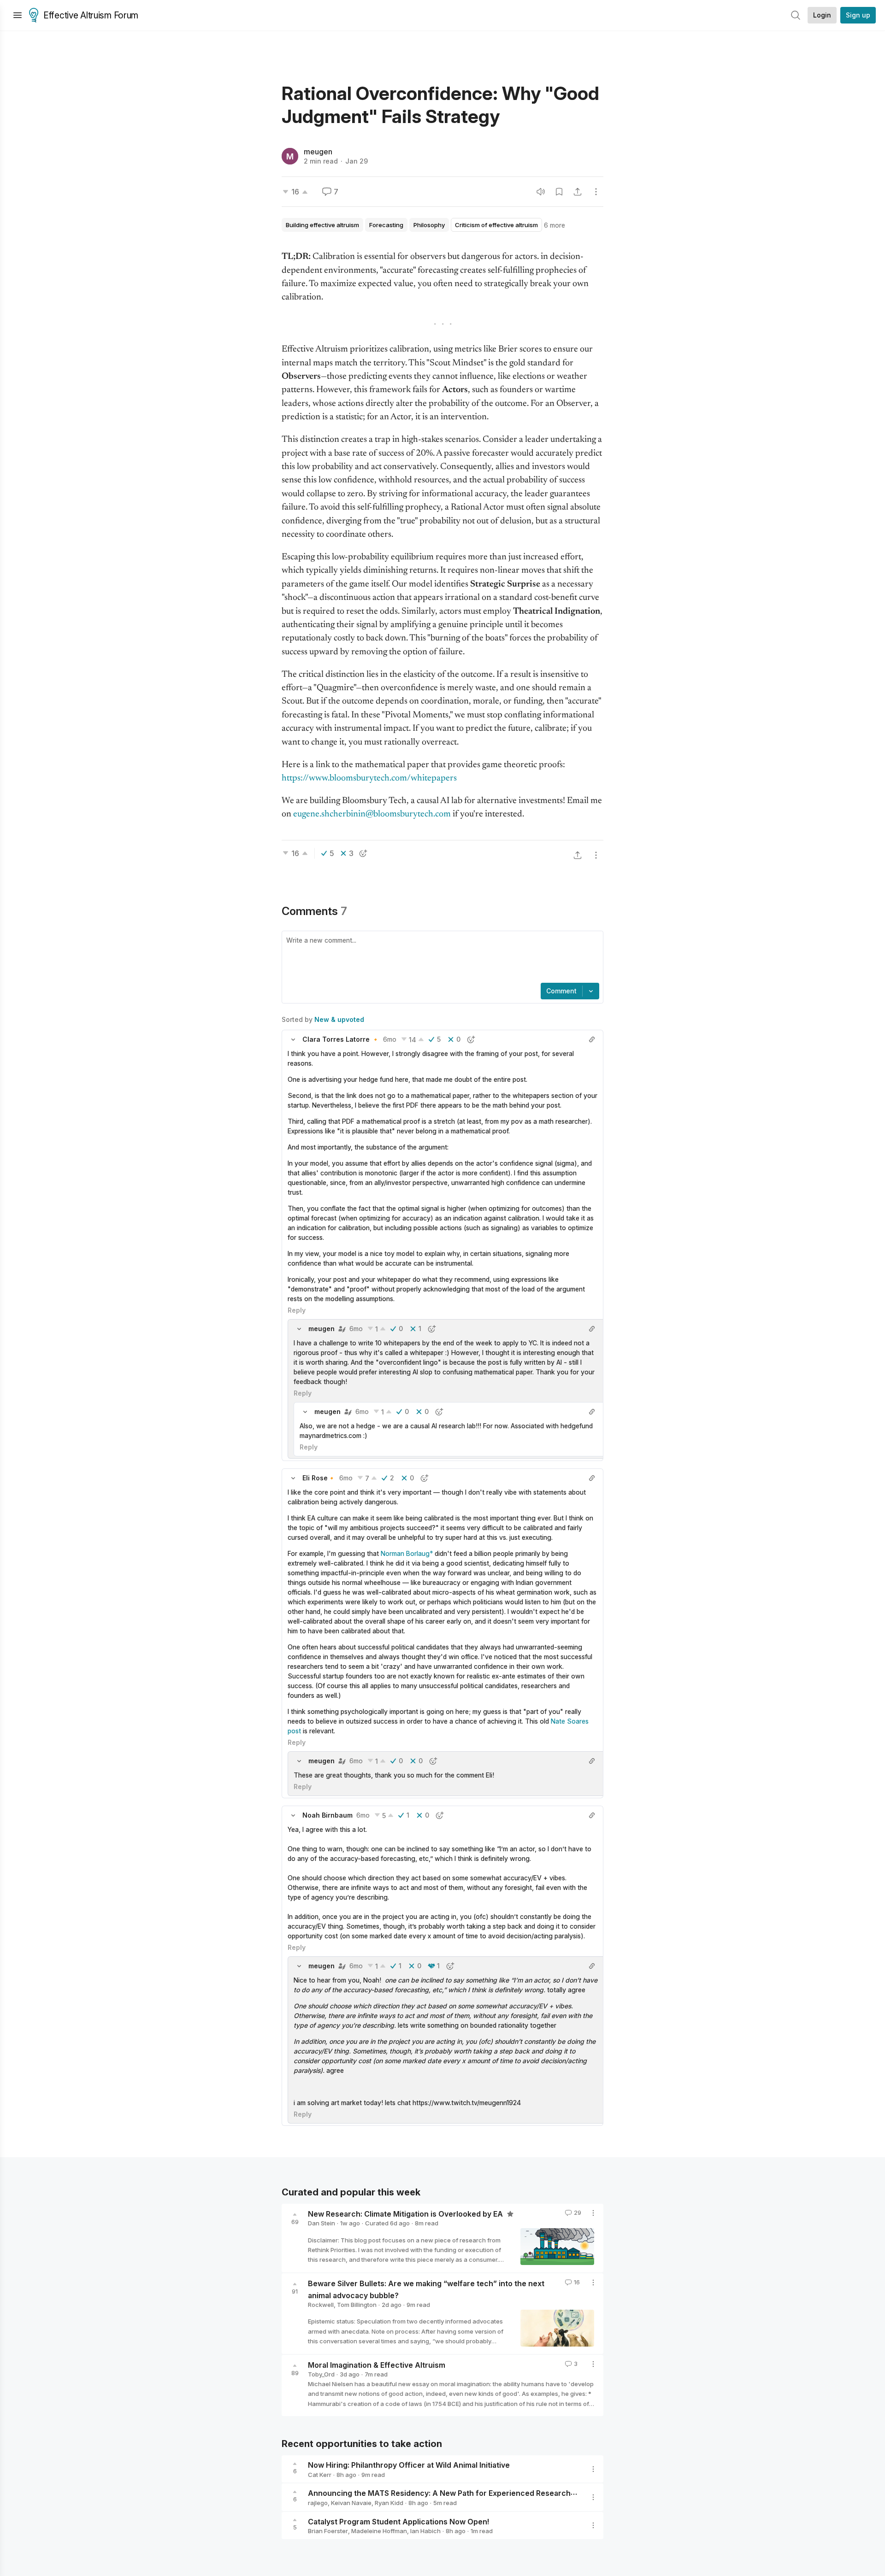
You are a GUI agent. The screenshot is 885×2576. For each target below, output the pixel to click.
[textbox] (441, 958)
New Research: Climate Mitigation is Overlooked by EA (406, 2213)
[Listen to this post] (541, 192)
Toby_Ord (321, 2374)
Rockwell (321, 2305)
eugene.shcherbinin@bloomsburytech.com (372, 814)
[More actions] (596, 192)
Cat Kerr (320, 2475)
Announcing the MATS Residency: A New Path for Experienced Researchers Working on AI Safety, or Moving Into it (515, 2493)
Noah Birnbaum (327, 1815)
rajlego (318, 2503)
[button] (293, 1039)
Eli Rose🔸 (319, 1478)
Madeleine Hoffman (379, 2531)
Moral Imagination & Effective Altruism (377, 2365)
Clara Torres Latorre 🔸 (341, 1039)
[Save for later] (559, 192)
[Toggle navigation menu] (18, 15)
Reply (297, 1310)
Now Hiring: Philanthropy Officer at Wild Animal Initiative (409, 2465)
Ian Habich (425, 2531)
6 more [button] (555, 225)
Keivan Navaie (351, 2503)
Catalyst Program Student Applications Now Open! (398, 2521)
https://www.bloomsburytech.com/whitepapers (369, 778)
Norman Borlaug (405, 1553)
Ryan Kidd (389, 2503)
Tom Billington (357, 2305)
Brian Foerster (328, 2531)
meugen (318, 152)
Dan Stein (322, 2223)
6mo (390, 1039)
